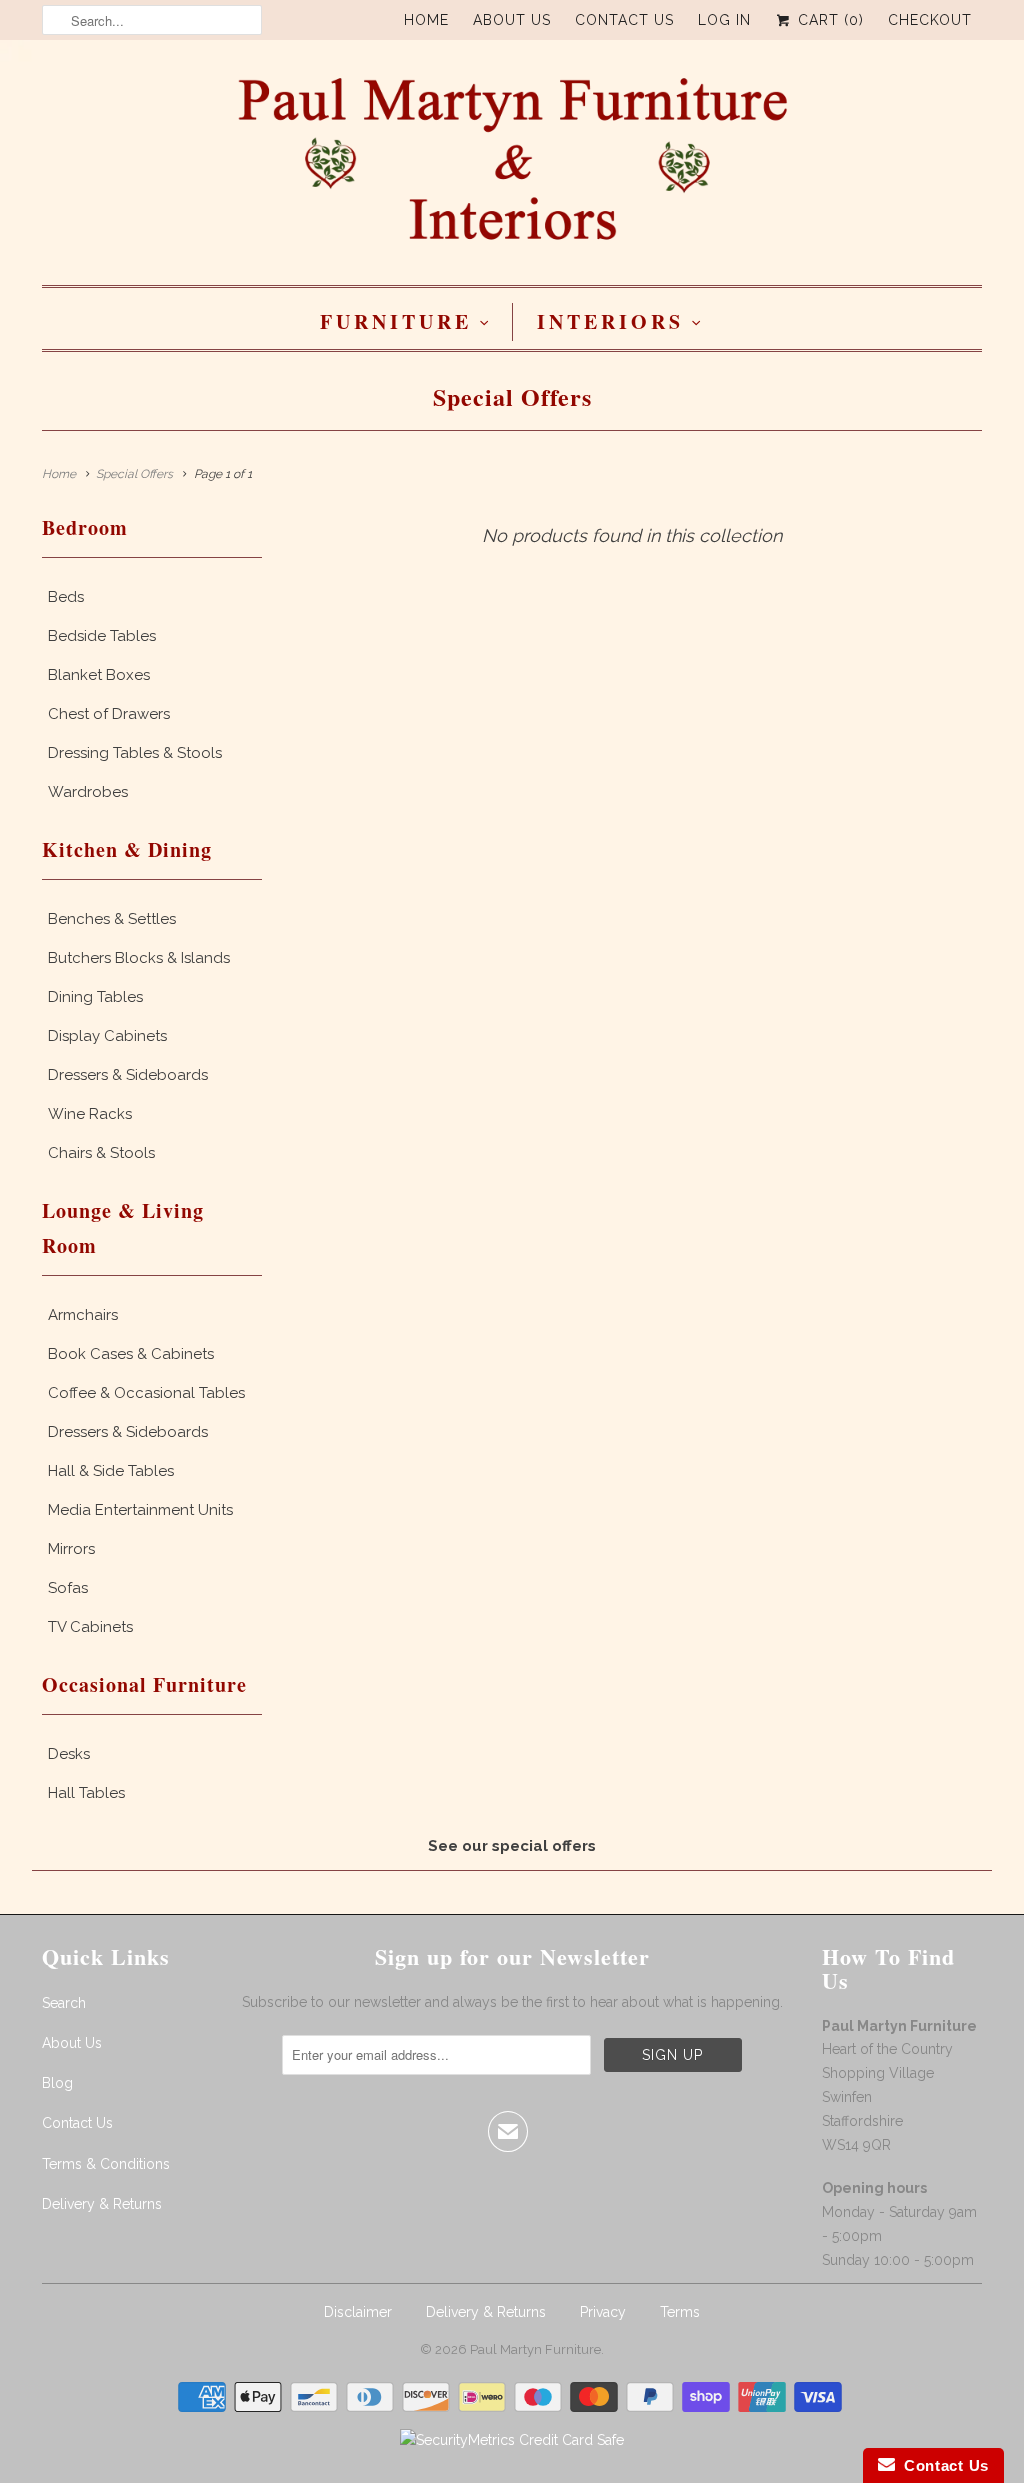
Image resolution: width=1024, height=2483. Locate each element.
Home (426, 20)
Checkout (930, 20)
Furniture (396, 321)
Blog (57, 2083)
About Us (512, 20)
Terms (680, 2312)
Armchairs (83, 1315)
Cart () (828, 20)
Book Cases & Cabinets (131, 1354)
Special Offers (512, 396)
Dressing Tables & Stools (135, 753)
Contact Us (624, 20)
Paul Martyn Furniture (535, 2349)
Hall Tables (86, 1793)
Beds (66, 597)
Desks (69, 1754)
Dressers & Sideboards (128, 1075)
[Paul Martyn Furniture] (512, 167)
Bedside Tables (102, 636)
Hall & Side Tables (111, 1471)
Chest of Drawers (109, 714)
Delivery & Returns (102, 2204)
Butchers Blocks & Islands (139, 958)
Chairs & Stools (101, 1153)
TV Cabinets (90, 1627)
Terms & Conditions (106, 2164)
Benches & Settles (112, 919)
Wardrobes (88, 792)
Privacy (603, 2312)
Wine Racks (90, 1114)
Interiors (610, 321)
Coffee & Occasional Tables (146, 1393)
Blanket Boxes (99, 675)
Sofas (68, 1588)
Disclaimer (358, 2312)
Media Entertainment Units (140, 1510)
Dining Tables (95, 997)
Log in (724, 20)
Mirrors (71, 1549)
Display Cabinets (107, 1036)
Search (64, 2003)
